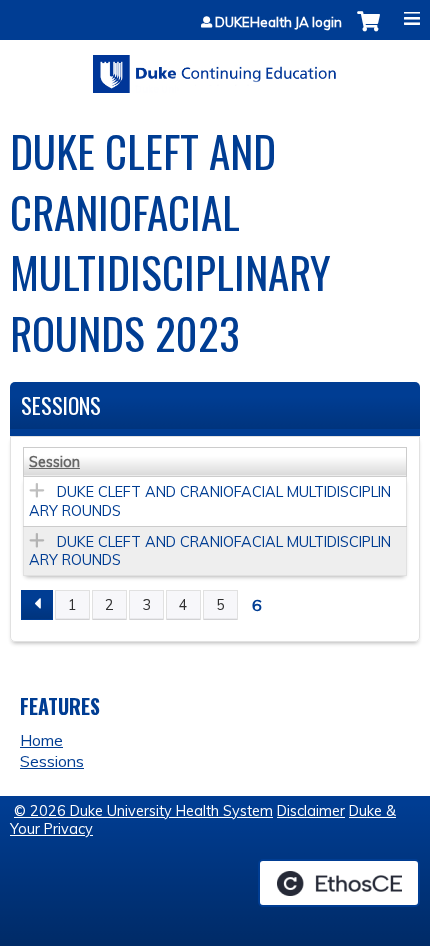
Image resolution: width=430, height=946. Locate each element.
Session (54, 462)
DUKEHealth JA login (278, 22)
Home (41, 740)
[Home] (215, 67)
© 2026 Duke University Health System (143, 811)
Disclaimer (311, 811)
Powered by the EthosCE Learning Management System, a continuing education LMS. (339, 883)
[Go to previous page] (37, 605)
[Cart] (368, 31)
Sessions (52, 761)
